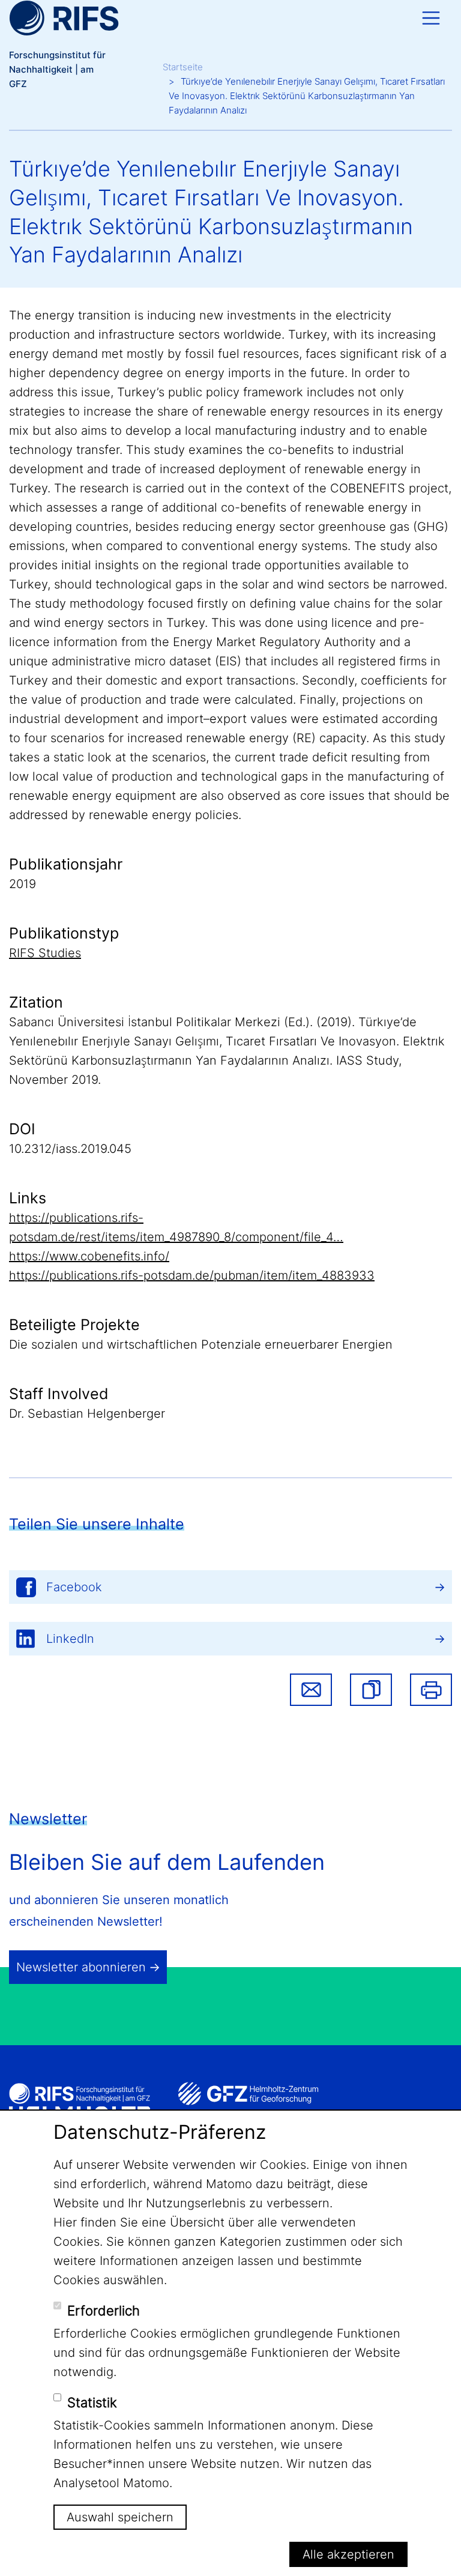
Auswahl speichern (120, 2517)
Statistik (92, 2402)
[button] (371, 1690)
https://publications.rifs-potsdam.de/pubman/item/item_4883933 (192, 1275)
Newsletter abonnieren (81, 1967)
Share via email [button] (311, 1690)
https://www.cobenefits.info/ (89, 1256)
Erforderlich (104, 2311)
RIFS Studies (45, 953)
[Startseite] (64, 18)
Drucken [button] (431, 1690)
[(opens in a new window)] (248, 2094)
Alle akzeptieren (348, 2554)
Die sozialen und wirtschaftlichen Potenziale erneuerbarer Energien (201, 1344)
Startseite (183, 67)
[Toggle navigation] (431, 18)
